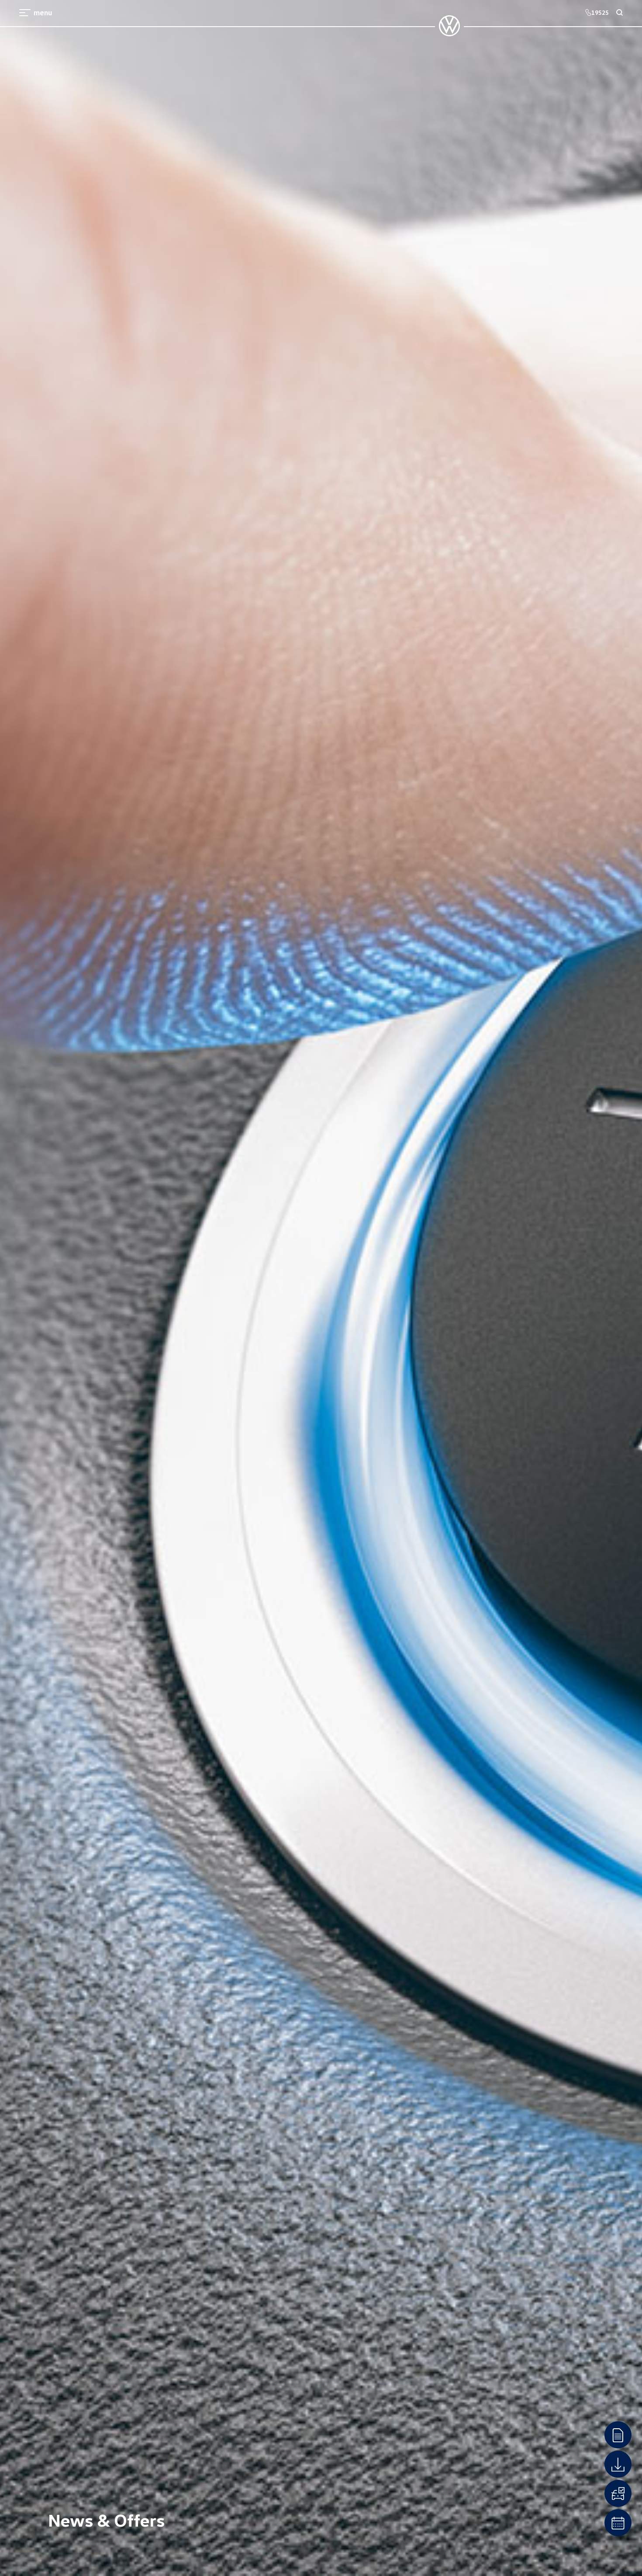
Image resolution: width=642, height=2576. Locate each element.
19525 (600, 12)
